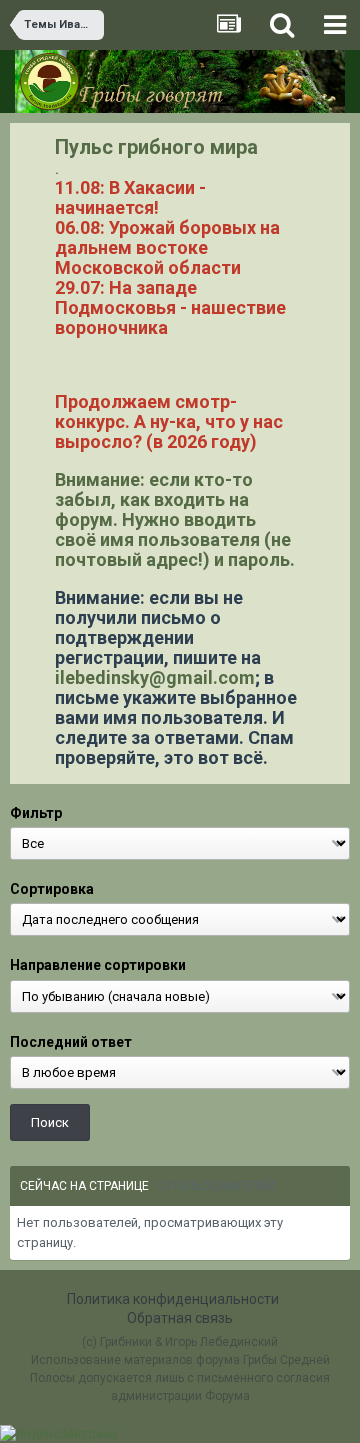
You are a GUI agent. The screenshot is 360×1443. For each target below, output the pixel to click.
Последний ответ (71, 1042)
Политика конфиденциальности (173, 1299)
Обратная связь (180, 1318)
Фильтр (36, 813)
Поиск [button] (50, 1122)
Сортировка (52, 889)
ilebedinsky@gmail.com (155, 677)
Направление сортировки (98, 965)
